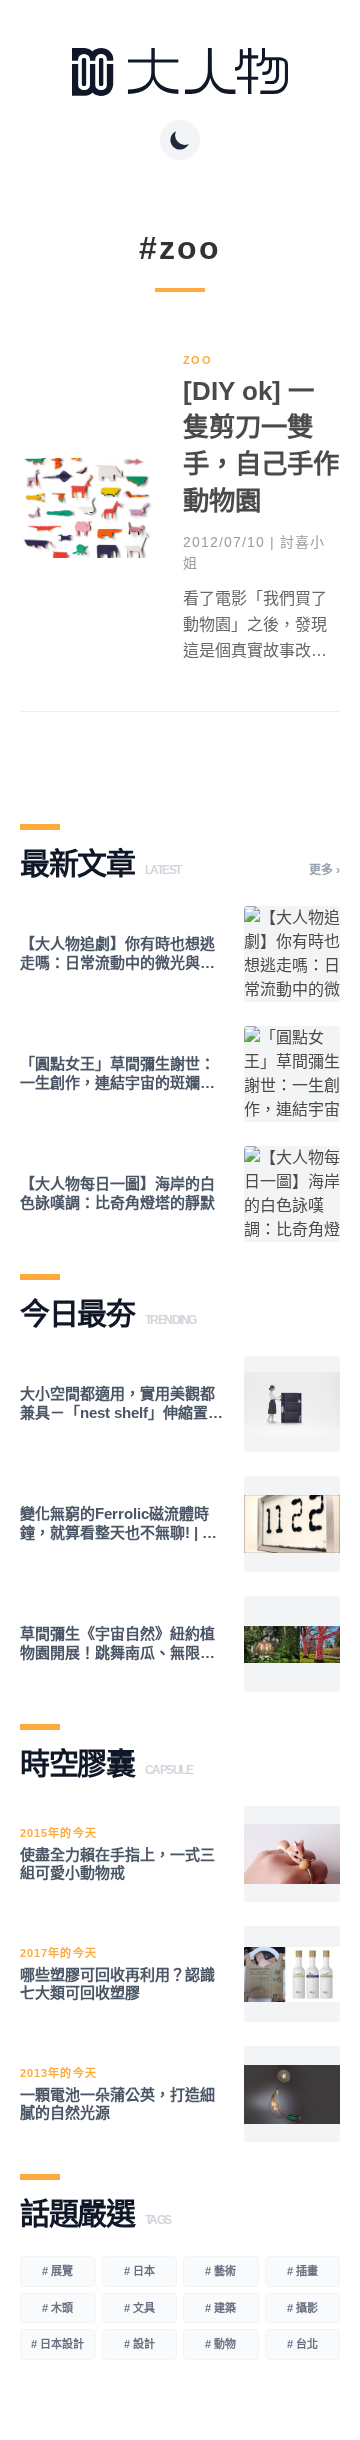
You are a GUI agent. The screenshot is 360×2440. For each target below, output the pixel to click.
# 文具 (139, 2308)
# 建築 (220, 2308)
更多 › (324, 870)
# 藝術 (220, 2271)
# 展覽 (57, 2271)
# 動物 (220, 2344)
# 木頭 (57, 2308)
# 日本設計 (57, 2344)
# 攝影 (302, 2308)
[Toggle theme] (180, 140)
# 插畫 (302, 2271)
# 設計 (139, 2344)
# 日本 (139, 2271)
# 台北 (302, 2344)
